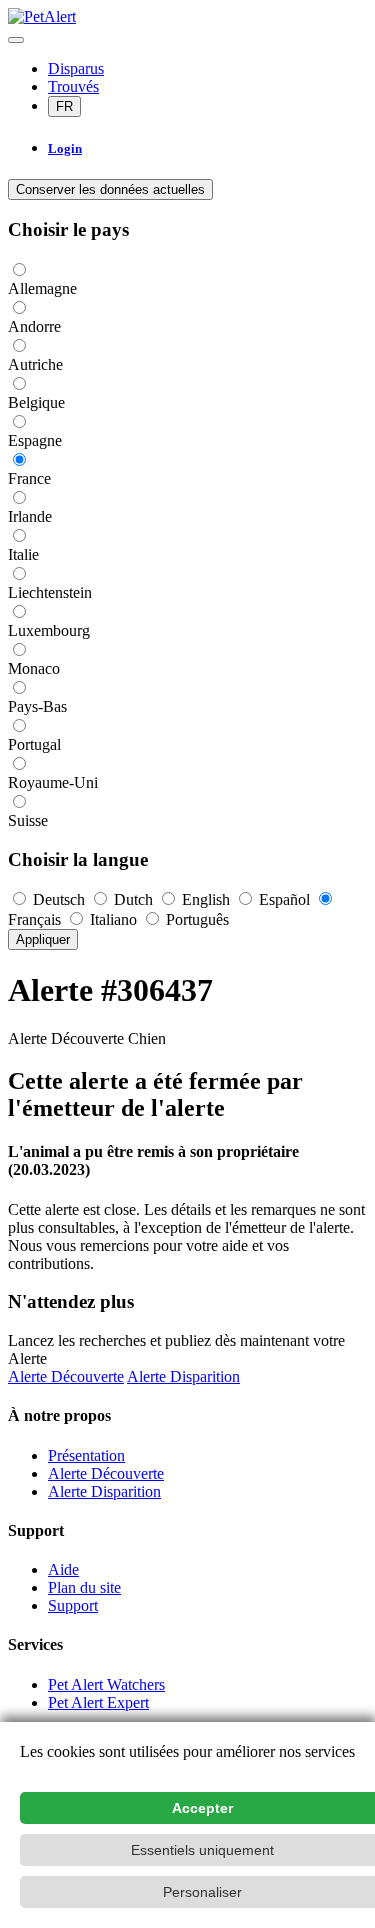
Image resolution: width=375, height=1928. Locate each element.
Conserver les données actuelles (110, 189)
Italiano (113, 919)
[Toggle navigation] (16, 40)
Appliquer (43, 939)
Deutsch (59, 899)
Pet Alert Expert (98, 1702)
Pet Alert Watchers (106, 1684)
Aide (63, 1569)
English (206, 899)
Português (195, 919)
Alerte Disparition (183, 1376)
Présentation (86, 1455)
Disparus (76, 68)
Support (73, 1605)
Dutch (133, 899)
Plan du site (84, 1587)
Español (284, 899)
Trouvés (73, 86)
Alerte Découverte (66, 1376)
